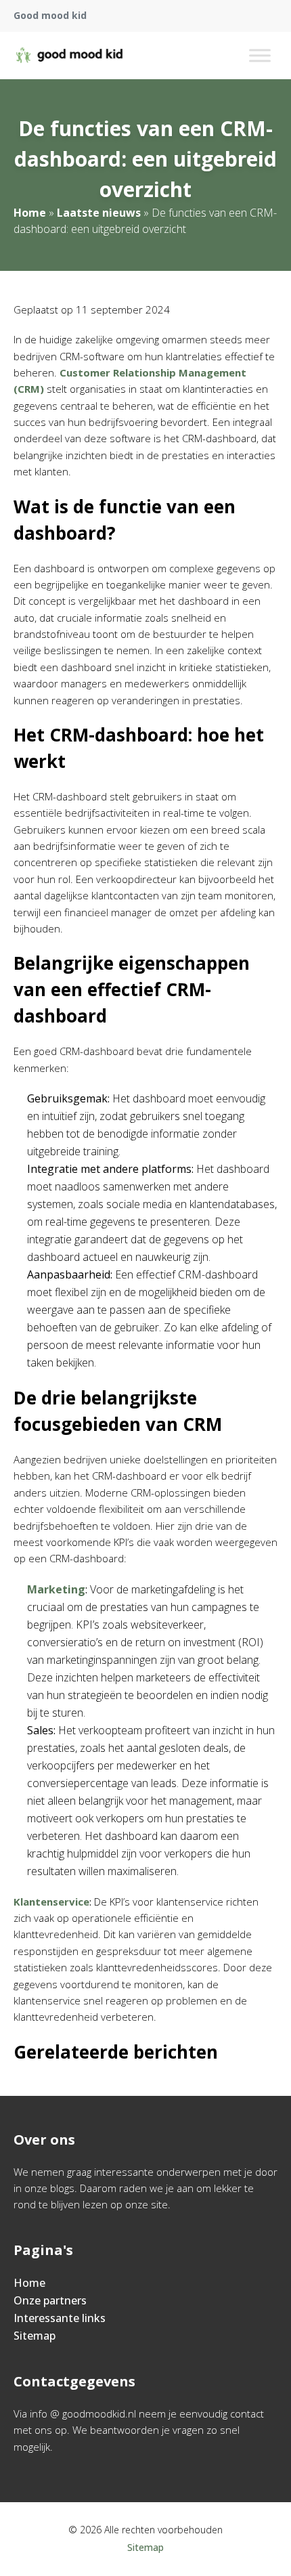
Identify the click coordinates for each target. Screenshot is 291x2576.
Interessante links (60, 2318)
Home (30, 213)
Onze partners (50, 2300)
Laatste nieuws (99, 213)
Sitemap (35, 2336)
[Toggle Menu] (260, 55)
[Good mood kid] (69, 56)
